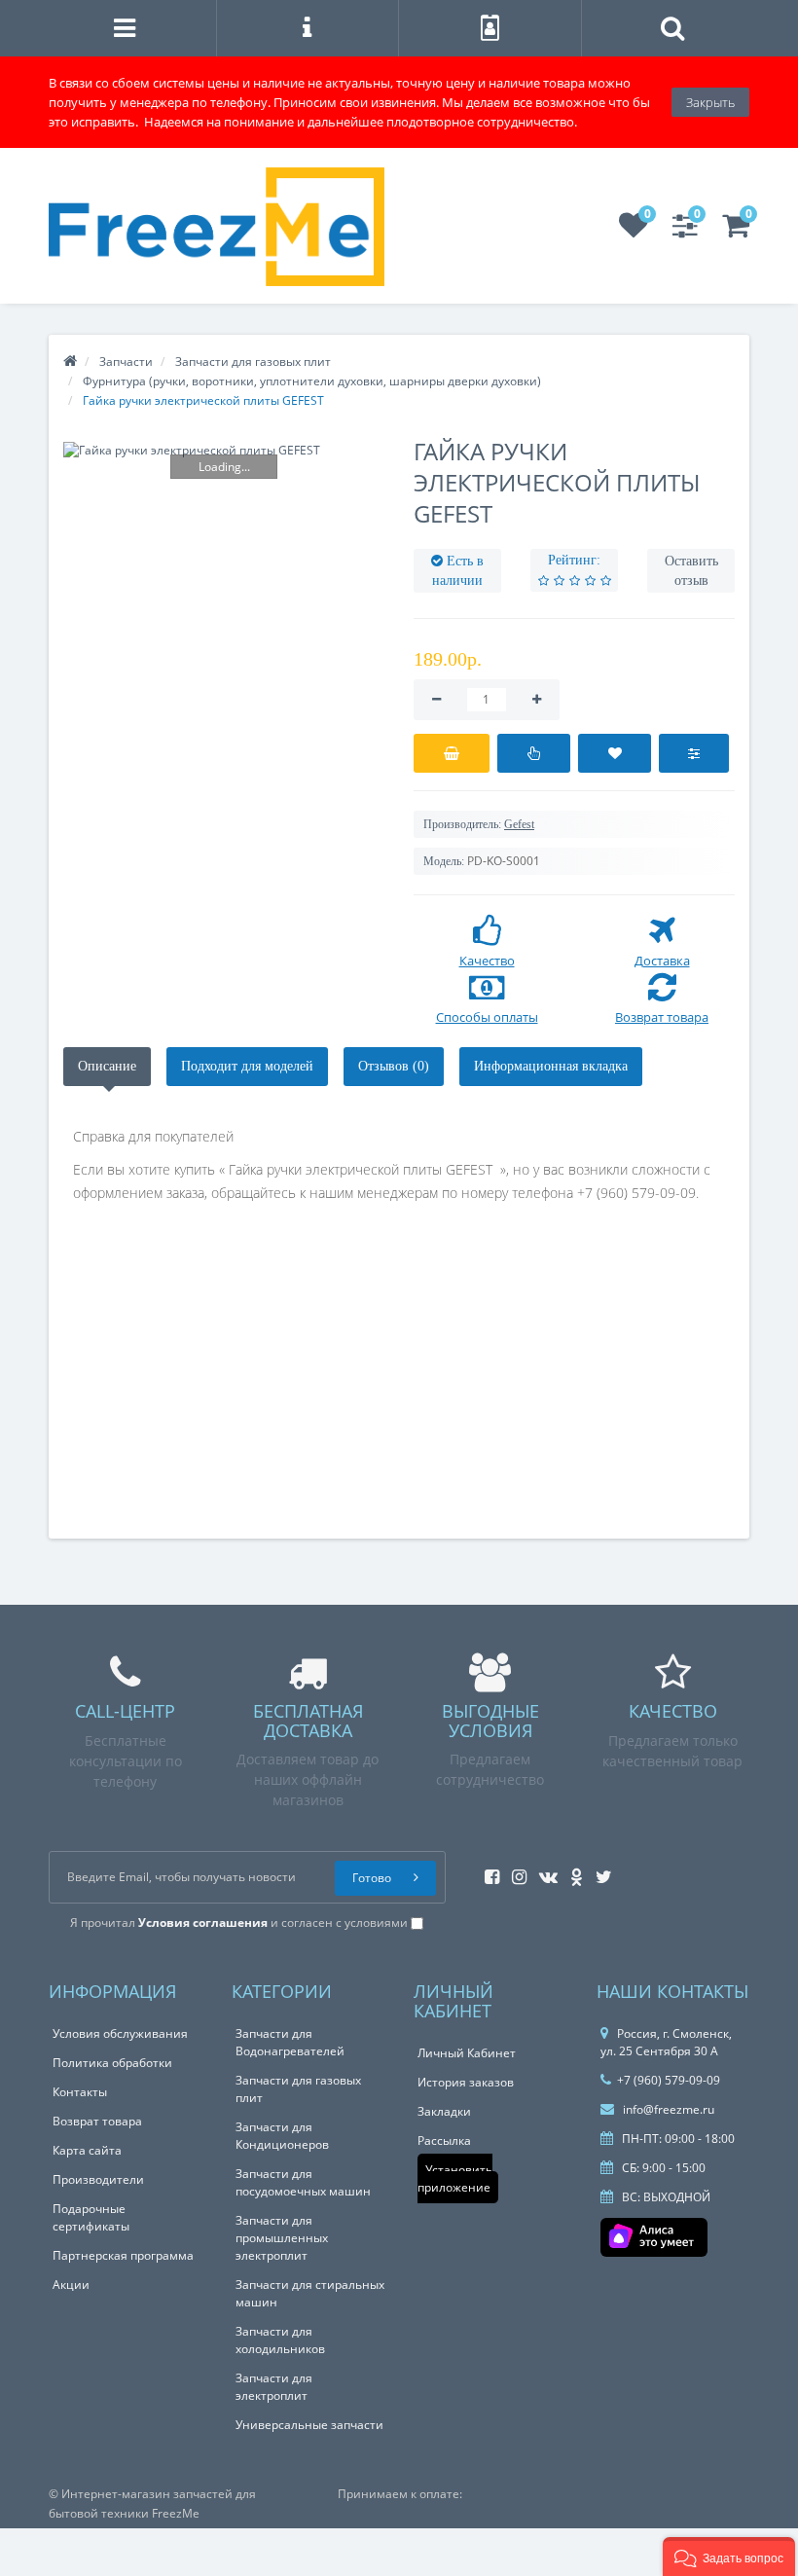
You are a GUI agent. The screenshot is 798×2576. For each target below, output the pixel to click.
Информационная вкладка (551, 1066)
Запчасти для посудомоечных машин (303, 2182)
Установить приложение (455, 2178)
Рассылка (444, 2141)
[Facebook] (487, 1871)
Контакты (80, 2092)
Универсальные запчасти (309, 2425)
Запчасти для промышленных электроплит (282, 2238)
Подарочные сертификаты (91, 2217)
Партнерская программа (123, 2255)
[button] (729, 2557)
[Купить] (452, 753)
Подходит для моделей (247, 1066)
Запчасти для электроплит (274, 2387)
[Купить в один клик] (534, 753)
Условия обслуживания (120, 2033)
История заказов (466, 2082)
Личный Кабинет (467, 2053)
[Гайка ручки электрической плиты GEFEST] (224, 450)
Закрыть (710, 102)
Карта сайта (87, 2150)
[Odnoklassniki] (572, 1871)
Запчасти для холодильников (280, 2340)
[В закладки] (615, 753)
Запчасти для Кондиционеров (282, 2136)
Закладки (444, 2111)
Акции (71, 2285)
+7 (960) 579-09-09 (669, 2080)
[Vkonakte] (544, 1871)
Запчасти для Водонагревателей (290, 2042)
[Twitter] (599, 1871)
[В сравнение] (694, 753)
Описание (107, 1066)
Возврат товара (97, 2121)
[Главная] (70, 362)
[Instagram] (514, 1871)
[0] (634, 231)
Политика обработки (112, 2063)
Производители (98, 2179)
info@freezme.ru (667, 2109)
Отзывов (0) (394, 1066)
